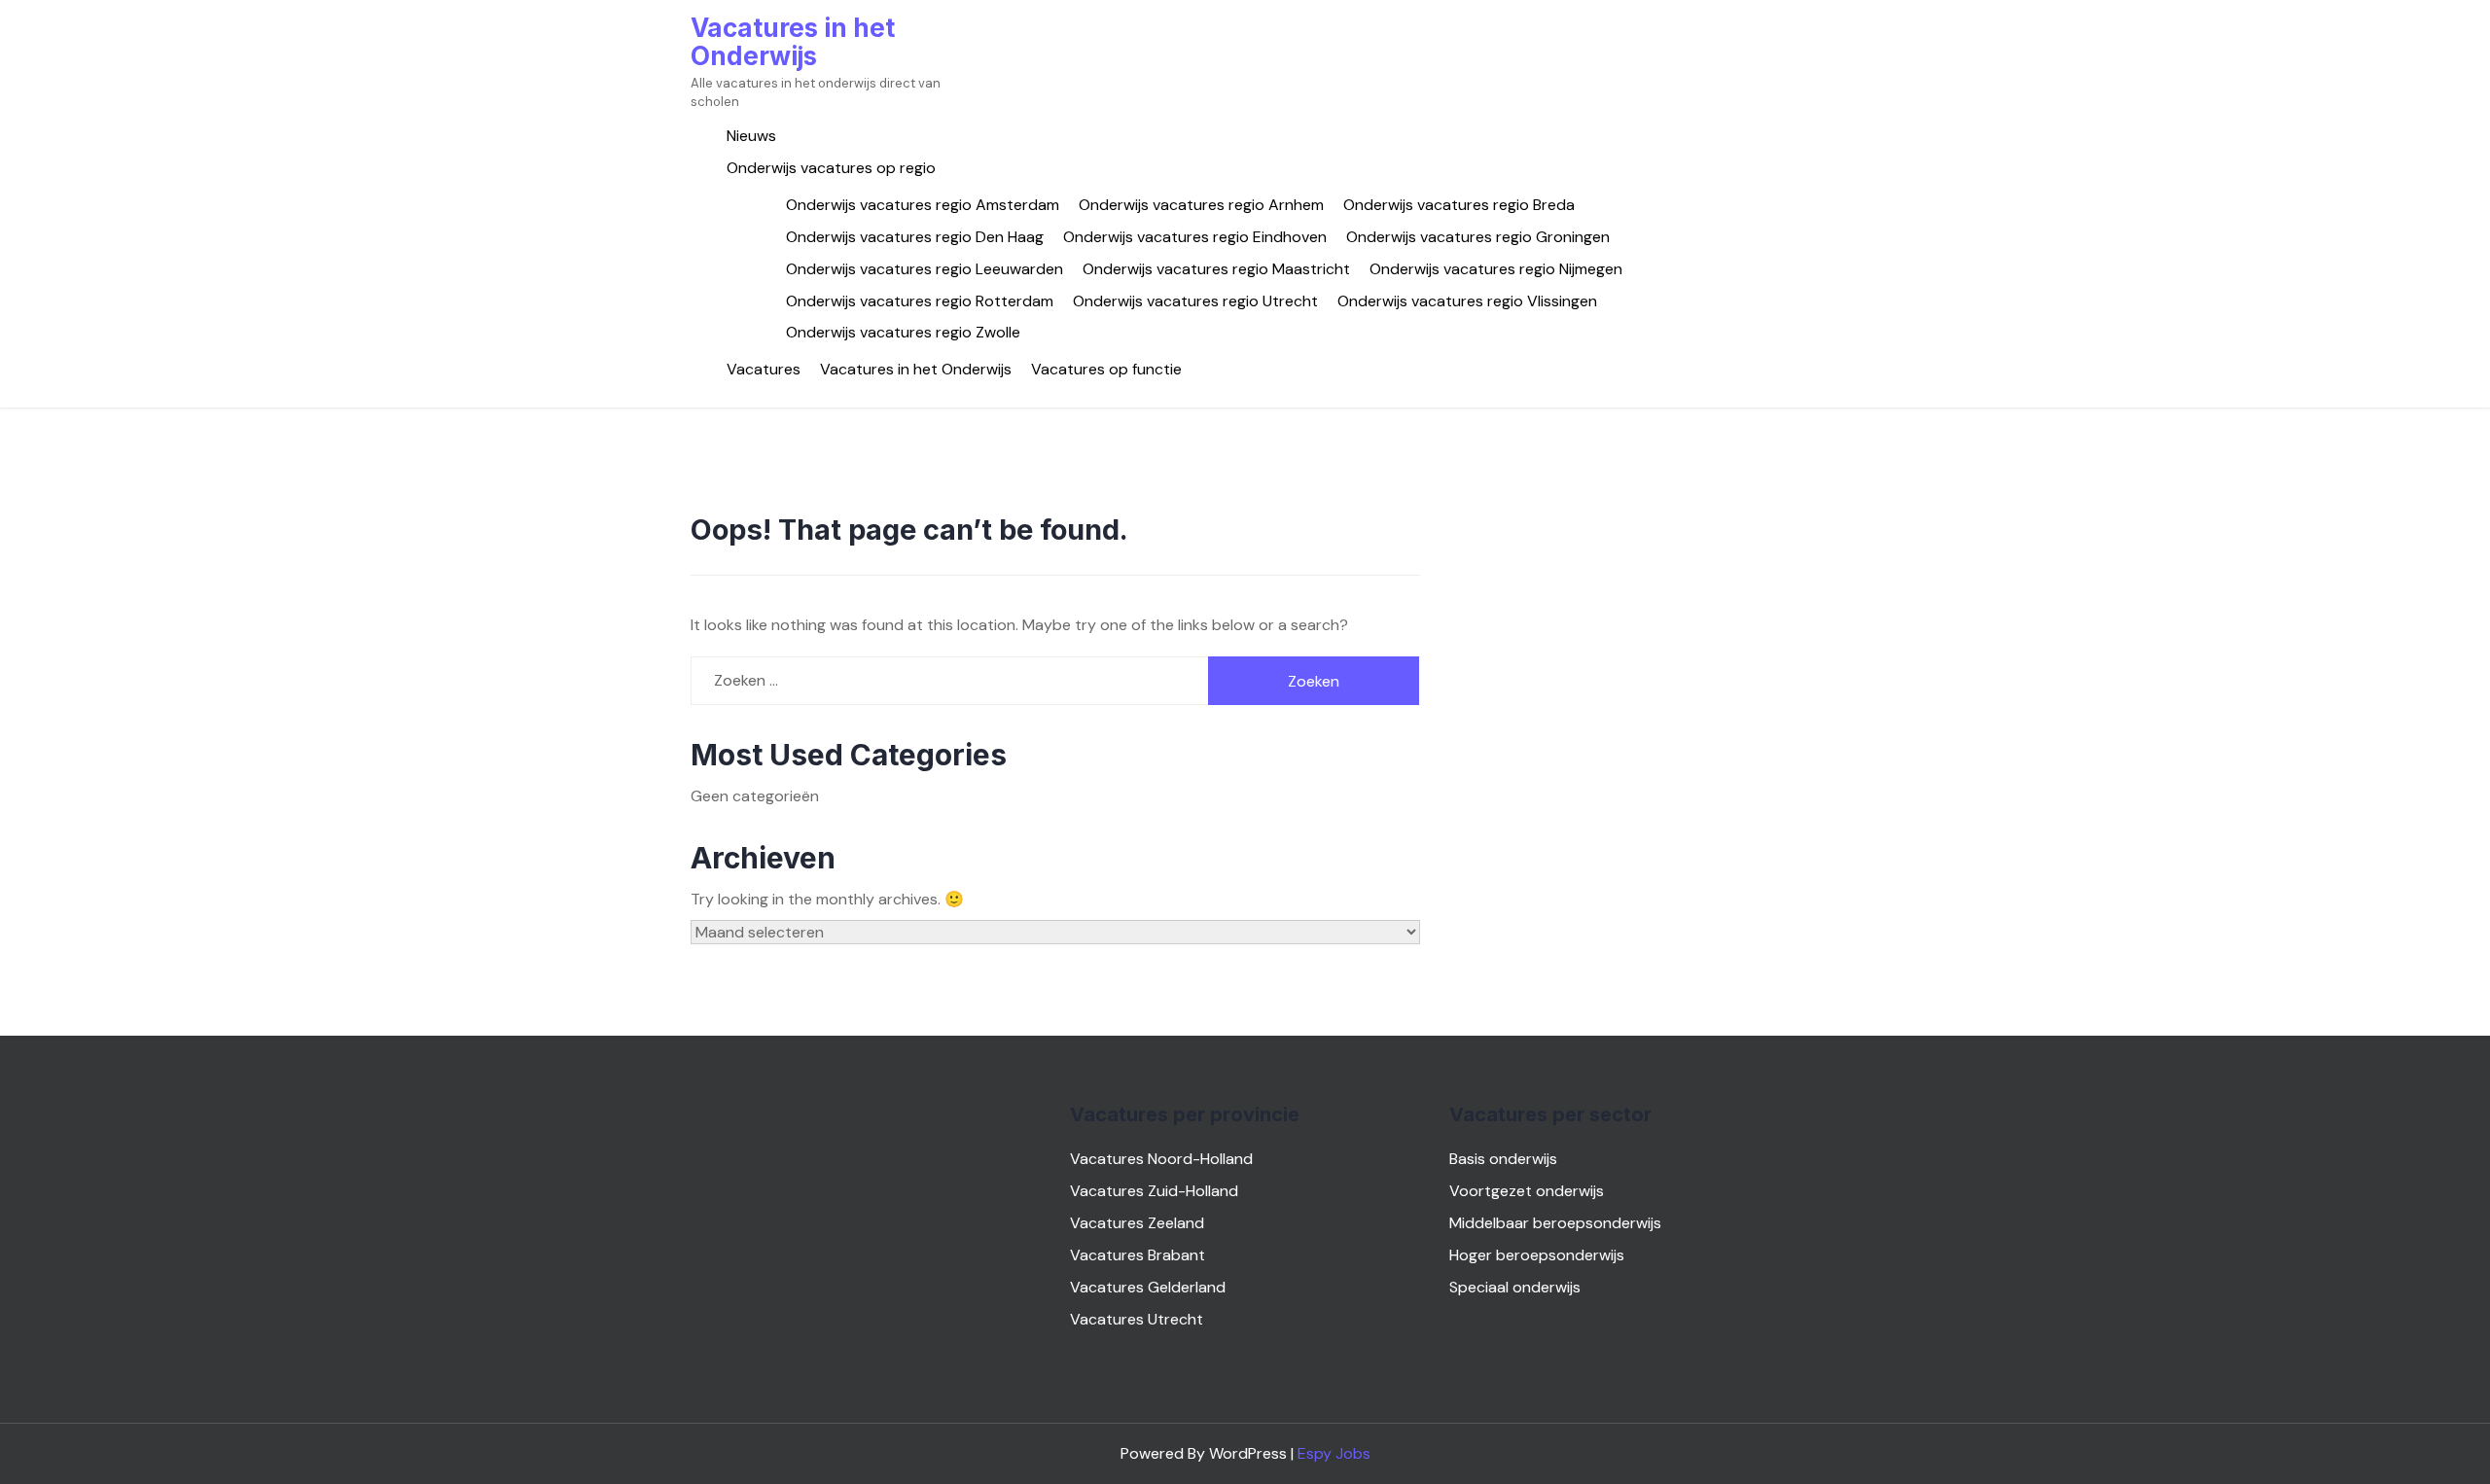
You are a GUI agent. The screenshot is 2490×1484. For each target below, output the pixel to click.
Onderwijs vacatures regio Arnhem (1201, 205)
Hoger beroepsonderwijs (1537, 1255)
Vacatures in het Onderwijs (793, 42)
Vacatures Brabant (1138, 1255)
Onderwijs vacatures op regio (831, 168)
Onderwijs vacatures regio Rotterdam (920, 301)
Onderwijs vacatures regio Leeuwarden (925, 269)
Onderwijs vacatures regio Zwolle (903, 332)
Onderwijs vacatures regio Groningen (1478, 237)
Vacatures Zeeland (1137, 1223)
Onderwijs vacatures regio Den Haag (915, 237)
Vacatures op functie (1106, 369)
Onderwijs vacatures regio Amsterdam (923, 205)
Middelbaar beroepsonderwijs (1555, 1223)
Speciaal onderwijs (1515, 1287)
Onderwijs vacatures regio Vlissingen (1467, 301)
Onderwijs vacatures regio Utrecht (1195, 301)
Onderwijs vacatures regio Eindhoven (1195, 237)
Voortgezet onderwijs (1527, 1191)
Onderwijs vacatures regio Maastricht (1216, 269)
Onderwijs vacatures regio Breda (1459, 205)
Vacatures (764, 369)
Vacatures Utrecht (1137, 1319)
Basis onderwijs (1503, 1159)
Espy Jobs (1334, 1453)
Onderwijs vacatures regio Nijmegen (1496, 269)
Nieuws (751, 136)
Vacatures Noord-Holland (1161, 1159)
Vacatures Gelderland (1148, 1287)
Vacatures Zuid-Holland (1154, 1191)
